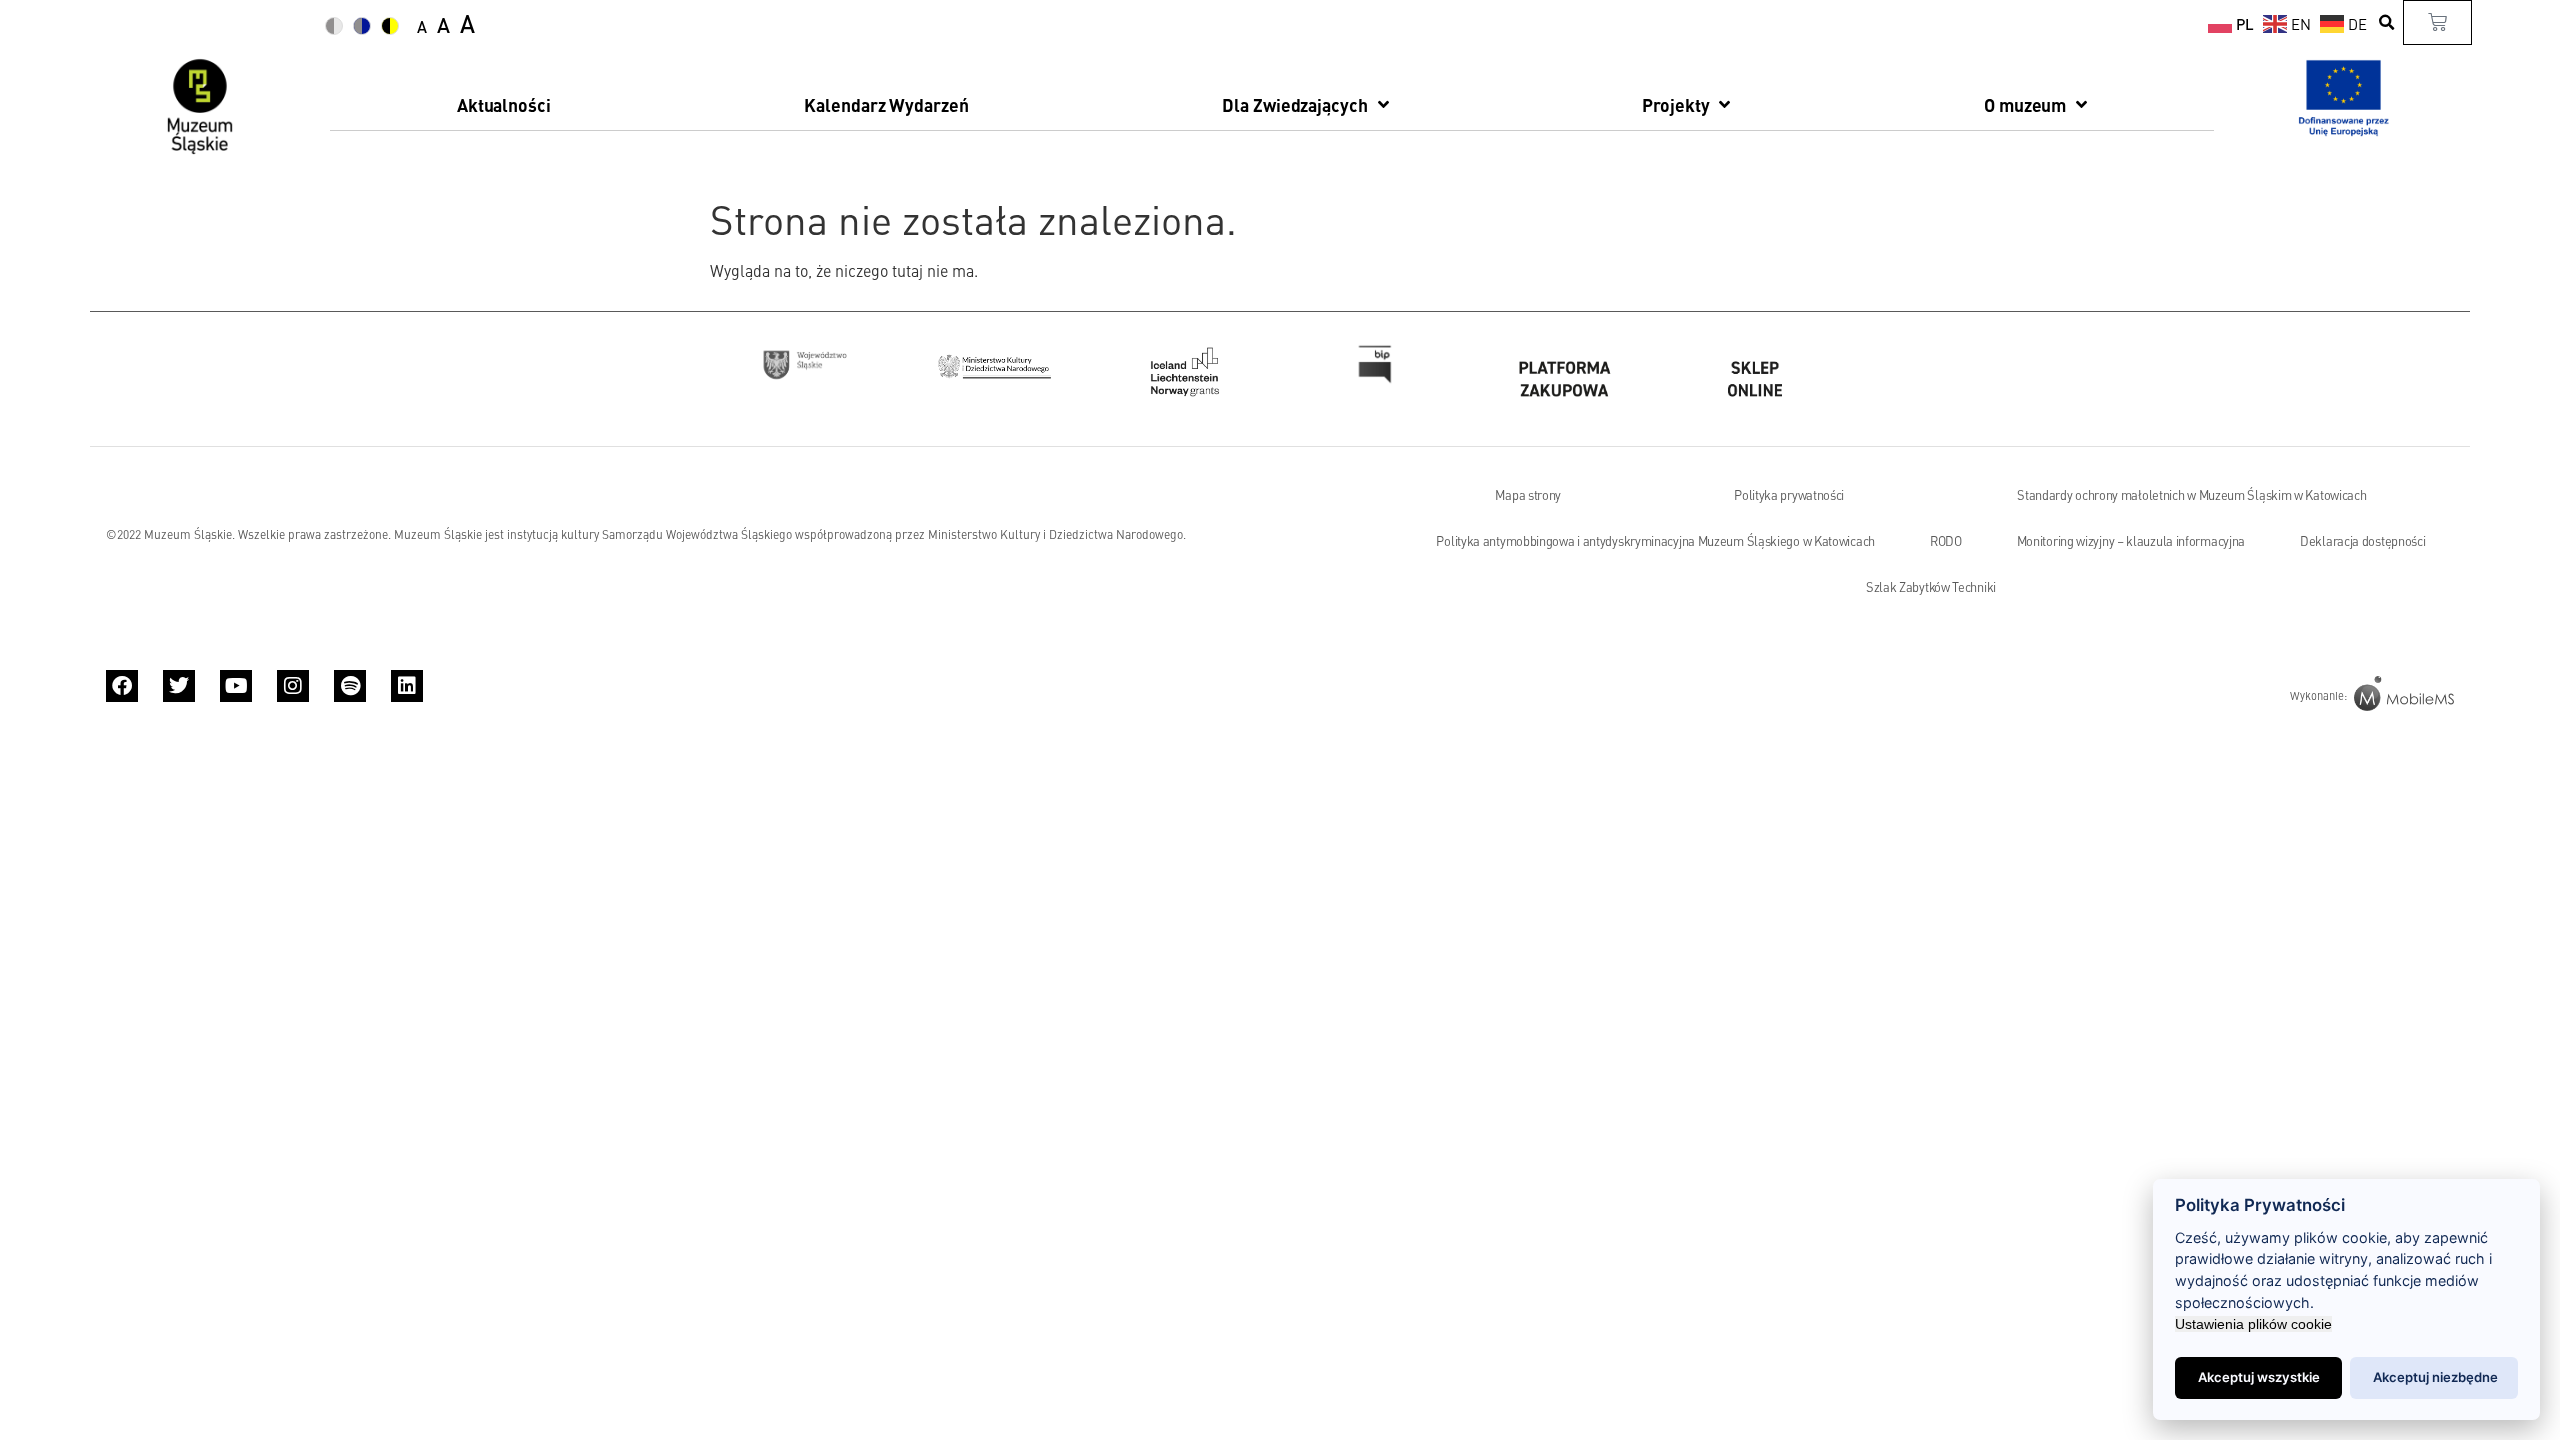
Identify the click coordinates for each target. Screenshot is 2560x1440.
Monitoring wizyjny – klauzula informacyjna (2131, 541)
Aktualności (504, 104)
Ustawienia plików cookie (2253, 1324)
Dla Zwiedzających (1294, 104)
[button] (2387, 22)
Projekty (1675, 104)
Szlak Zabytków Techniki (1931, 587)
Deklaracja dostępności (2362, 541)
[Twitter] (179, 686)
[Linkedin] (407, 686)
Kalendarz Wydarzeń (886, 104)
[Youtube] (236, 686)
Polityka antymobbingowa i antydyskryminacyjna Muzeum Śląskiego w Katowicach (1655, 541)
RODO (1946, 541)
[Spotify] (350, 686)
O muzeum (2025, 104)
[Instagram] (293, 686)
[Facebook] (122, 686)
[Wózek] (2437, 22)
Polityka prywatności (1789, 495)
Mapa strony (1528, 495)
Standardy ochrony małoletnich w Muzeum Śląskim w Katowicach (2191, 495)
